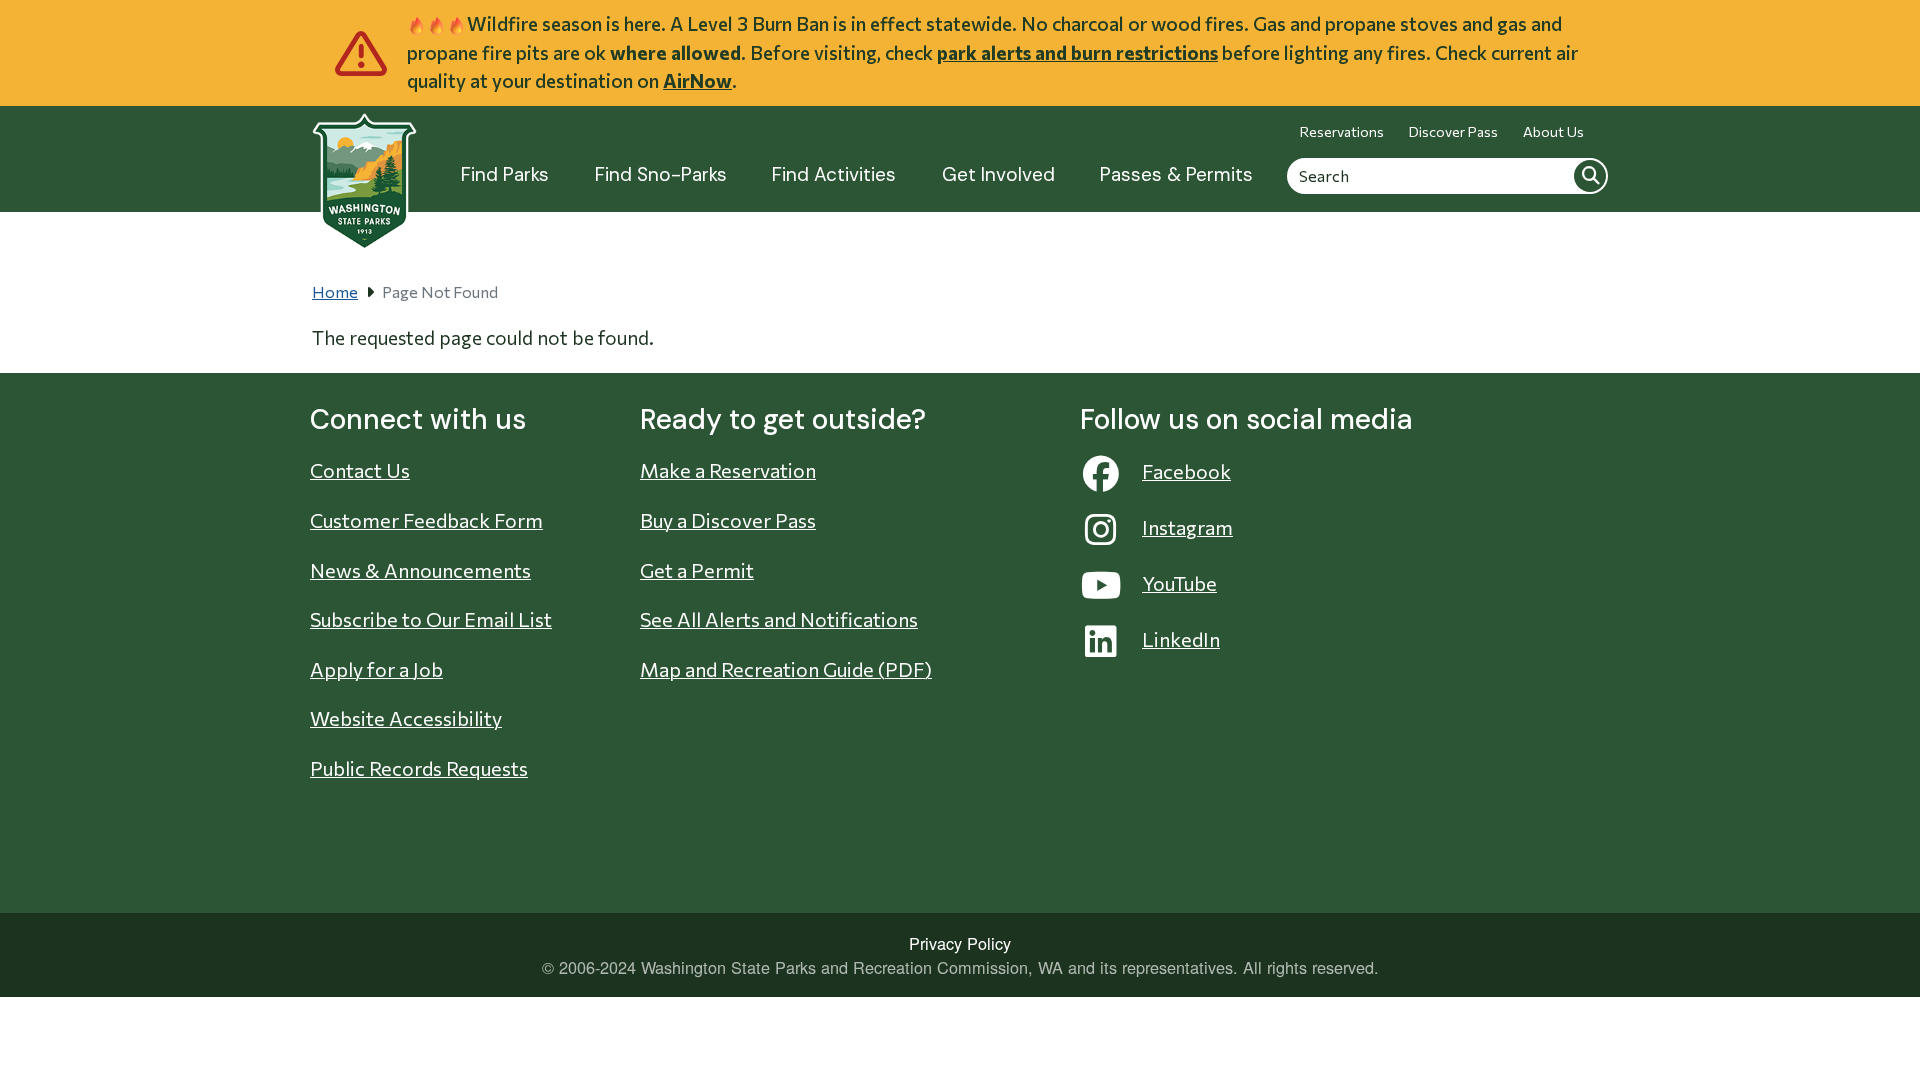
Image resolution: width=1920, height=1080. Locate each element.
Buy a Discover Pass (728, 520)
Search (1590, 175)
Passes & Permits (1176, 174)
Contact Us (360, 470)
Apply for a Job (376, 669)
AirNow (697, 80)
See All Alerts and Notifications (779, 619)
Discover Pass (1453, 131)
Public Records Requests (419, 768)
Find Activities (834, 174)
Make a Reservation (728, 470)
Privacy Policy (960, 943)
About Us (1553, 131)
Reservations (1342, 131)
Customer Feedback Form (426, 520)
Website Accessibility (406, 718)
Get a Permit (697, 570)
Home (335, 291)
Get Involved (998, 174)
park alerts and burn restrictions (1077, 52)
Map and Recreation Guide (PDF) (786, 669)
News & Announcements (420, 570)
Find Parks (505, 174)
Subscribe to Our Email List (431, 619)
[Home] (364, 170)
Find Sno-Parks (661, 174)
